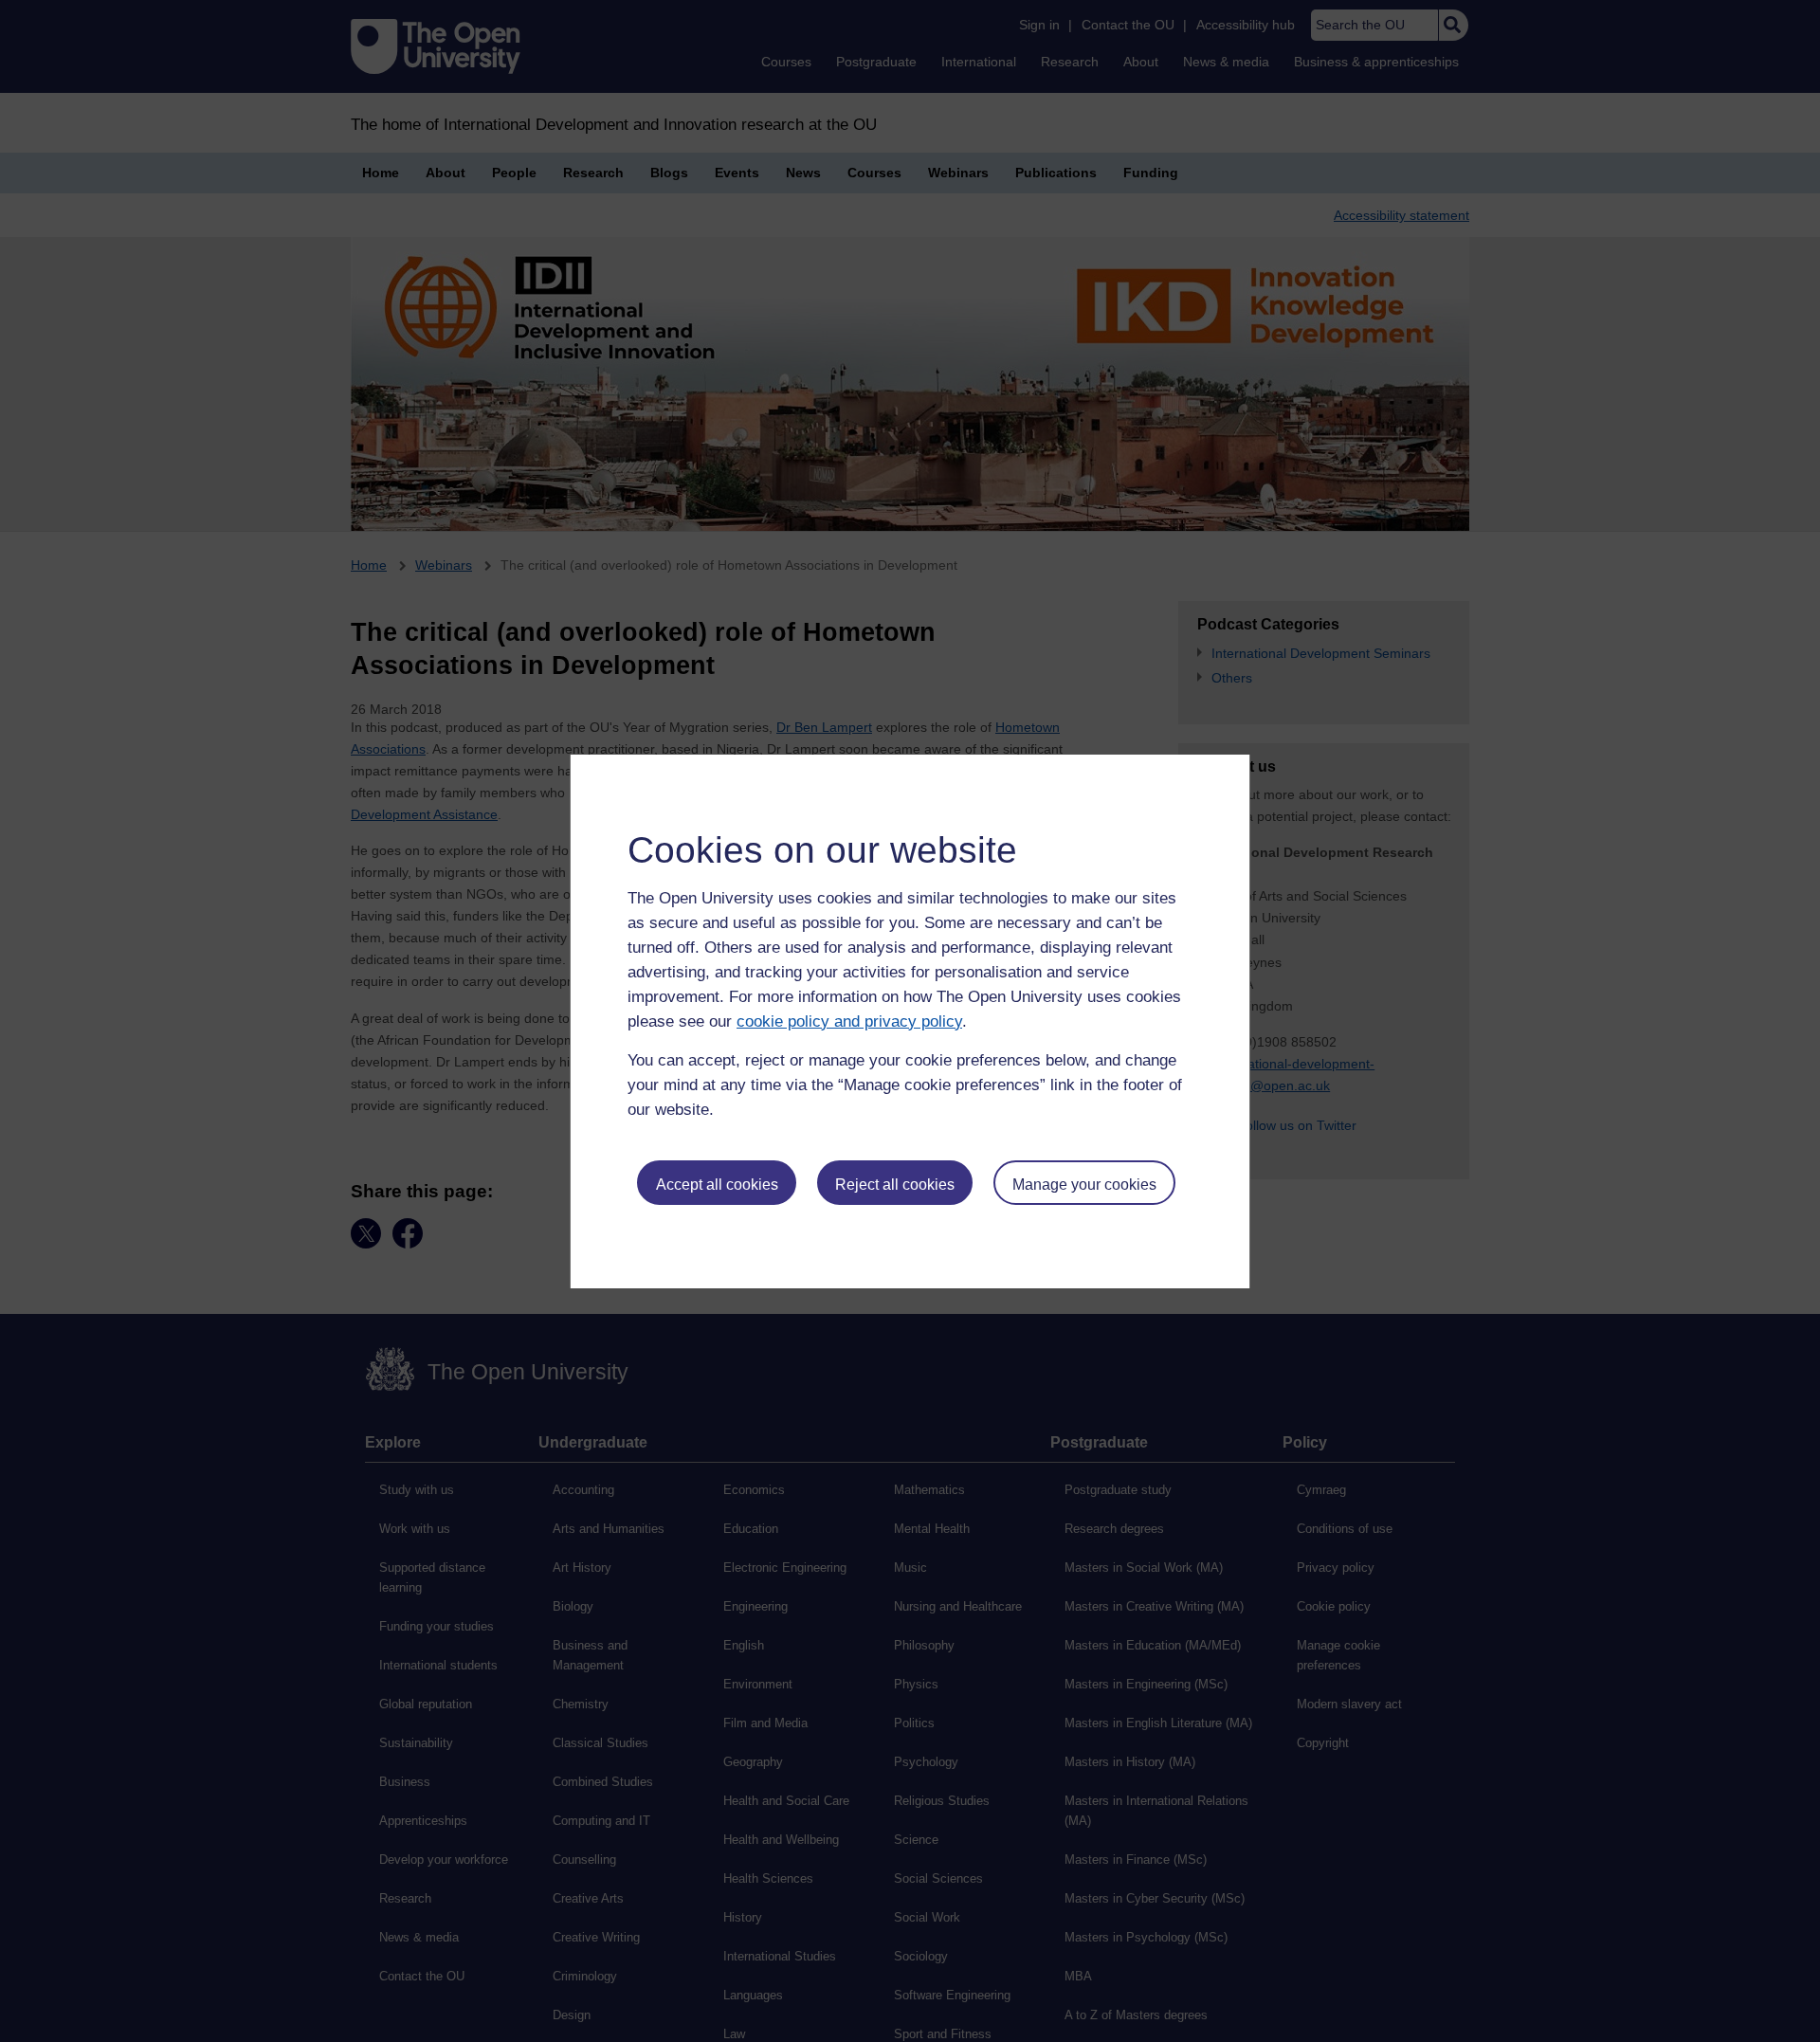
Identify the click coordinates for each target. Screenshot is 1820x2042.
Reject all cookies (895, 1185)
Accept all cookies (717, 1185)
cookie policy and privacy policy (849, 1021)
